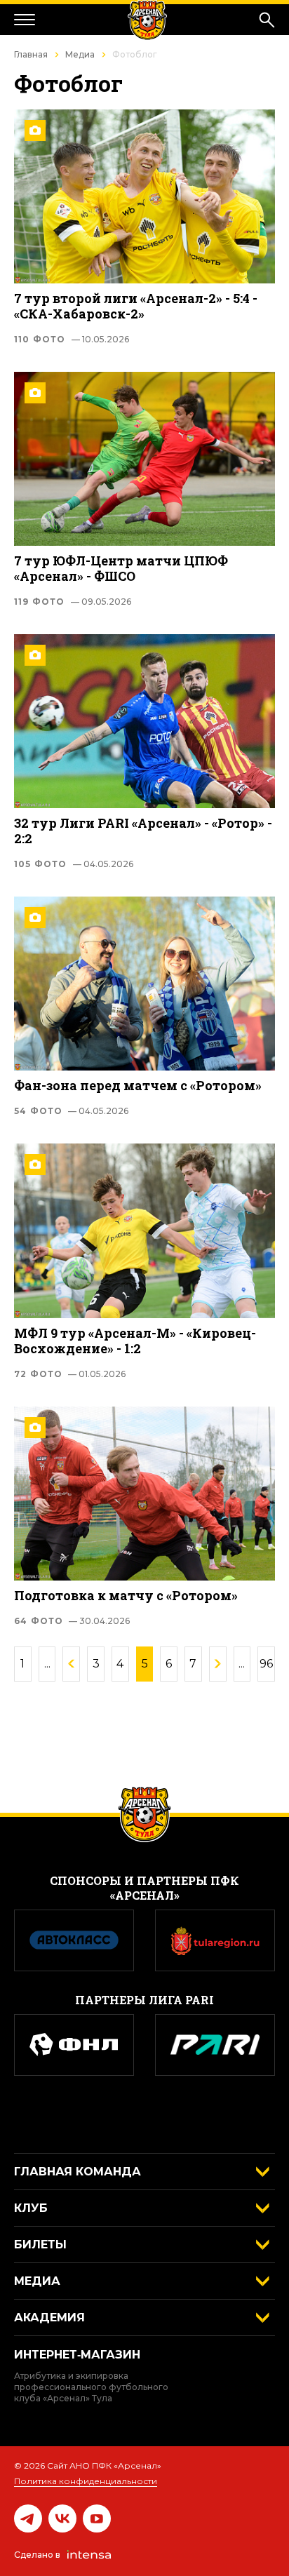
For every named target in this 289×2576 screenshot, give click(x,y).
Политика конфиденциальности (86, 2481)
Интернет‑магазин (77, 2355)
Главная (31, 54)
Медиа (80, 54)
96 (266, 1664)
